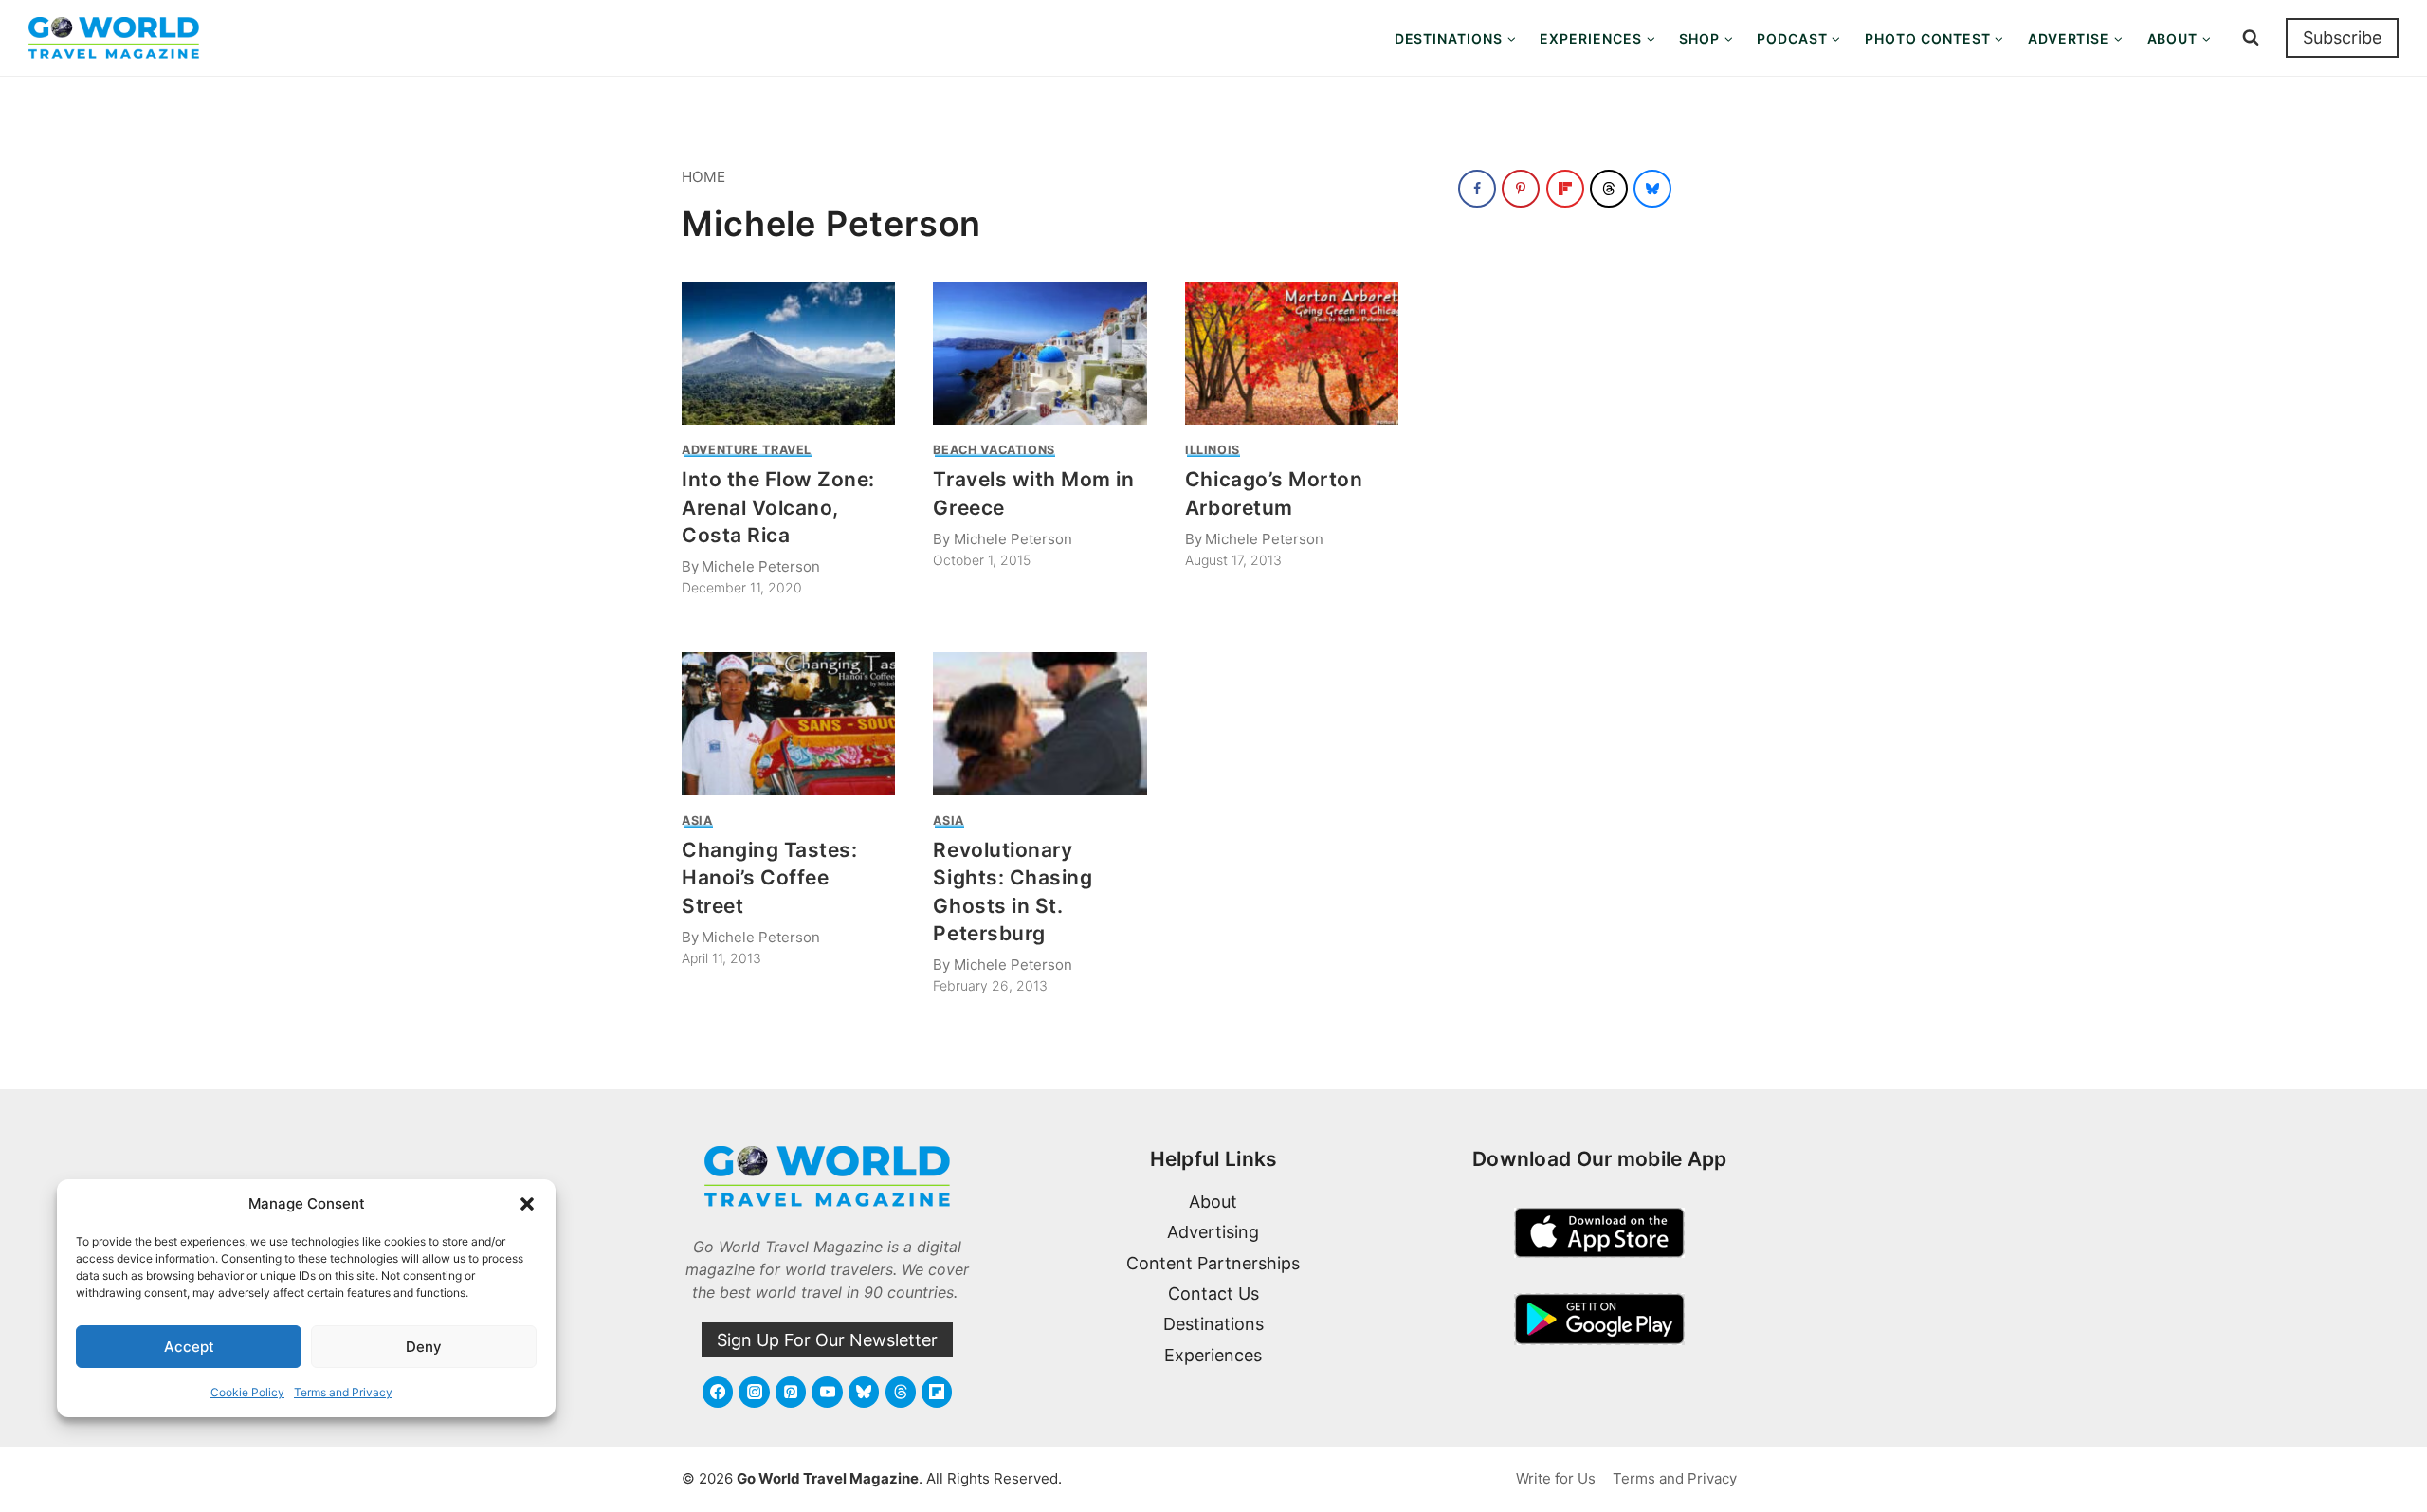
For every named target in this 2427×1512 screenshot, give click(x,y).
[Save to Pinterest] (1521, 189)
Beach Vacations (994, 450)
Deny (424, 1347)
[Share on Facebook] (1477, 189)
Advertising (1213, 1232)
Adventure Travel (747, 450)
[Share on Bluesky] (1652, 189)
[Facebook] (718, 1392)
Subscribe (2342, 37)
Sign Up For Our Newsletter (827, 1340)
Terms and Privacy (343, 1392)
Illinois (1213, 450)
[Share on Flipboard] (1565, 189)
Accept (189, 1347)
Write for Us (1556, 1478)
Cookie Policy (247, 1392)
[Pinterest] (791, 1392)
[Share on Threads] (1609, 189)
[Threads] (901, 1392)
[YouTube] (827, 1392)
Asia (697, 820)
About (1213, 1202)
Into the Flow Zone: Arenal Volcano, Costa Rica (778, 507)
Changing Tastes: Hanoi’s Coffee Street (769, 878)
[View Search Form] (2251, 38)
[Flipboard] (937, 1392)
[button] (527, 1204)
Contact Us (1213, 1293)
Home (703, 177)
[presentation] (788, 354)
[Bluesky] (864, 1392)
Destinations (1213, 1324)
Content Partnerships (1213, 1263)
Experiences (1213, 1355)
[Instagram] (754, 1392)
